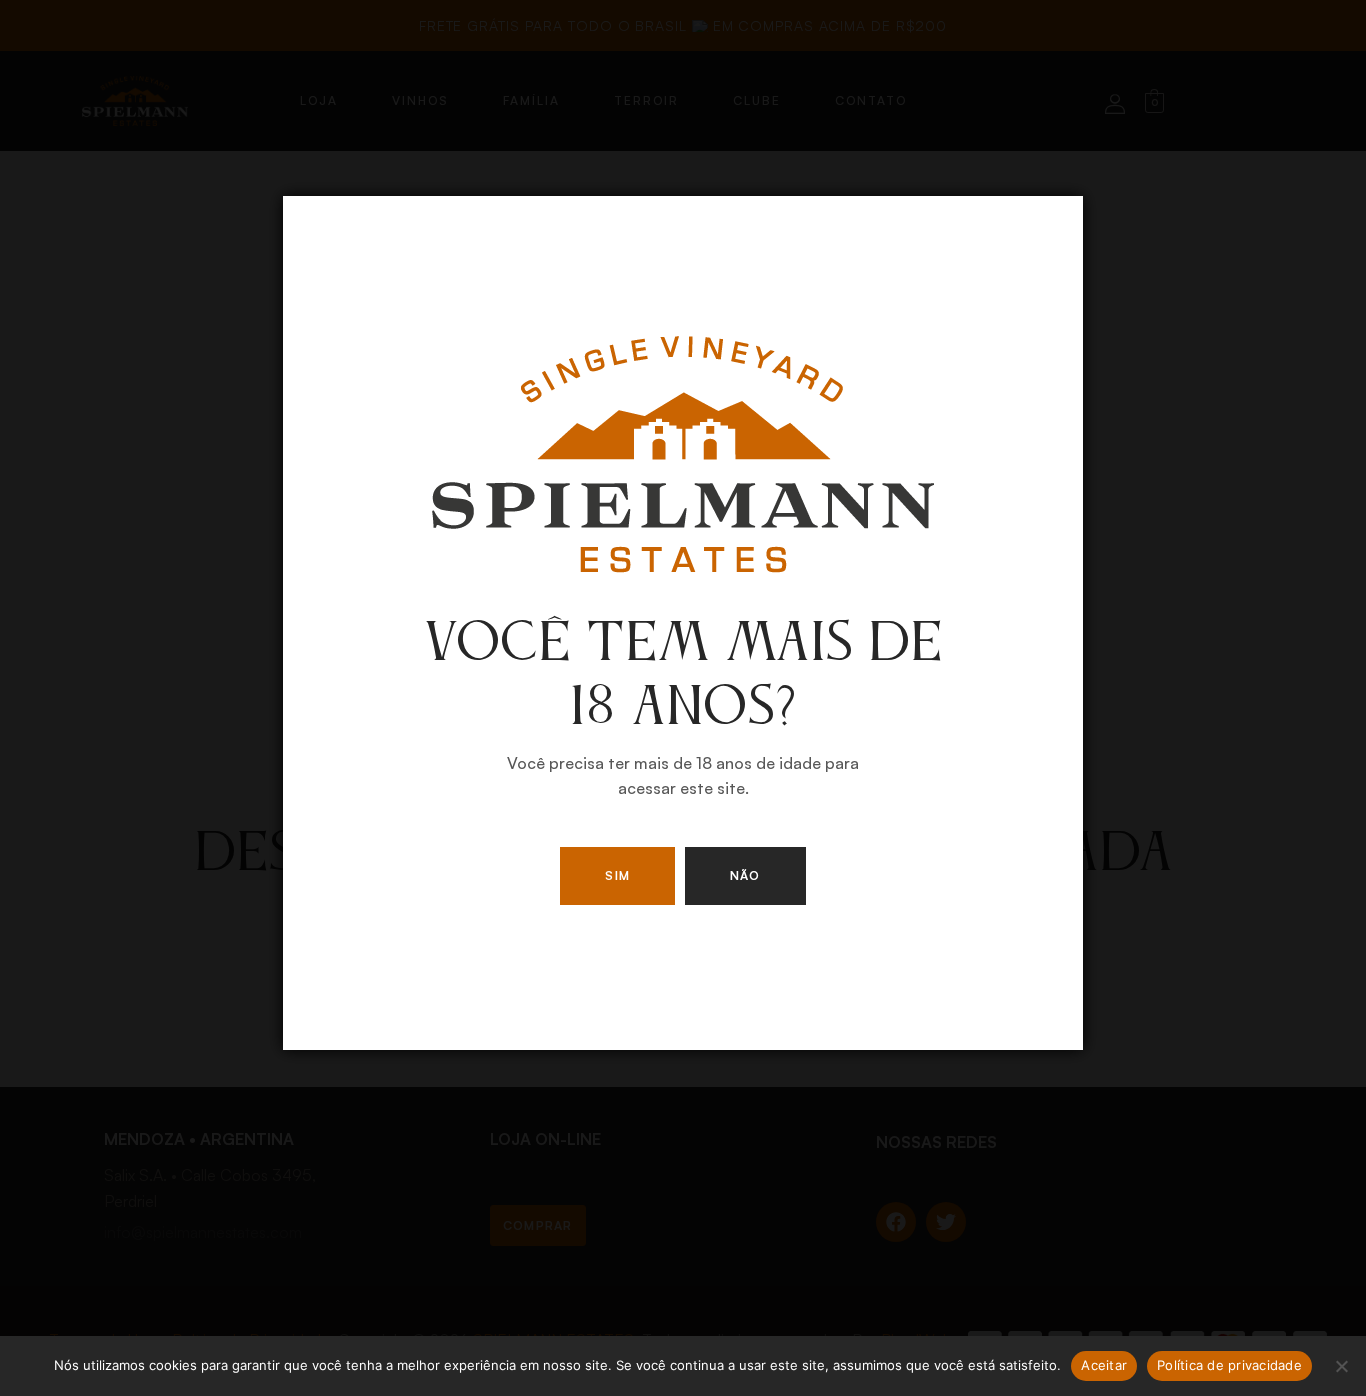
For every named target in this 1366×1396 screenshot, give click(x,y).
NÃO (745, 875)
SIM (617, 875)
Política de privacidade (1229, 1365)
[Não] (1341, 1366)
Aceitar (1104, 1365)
